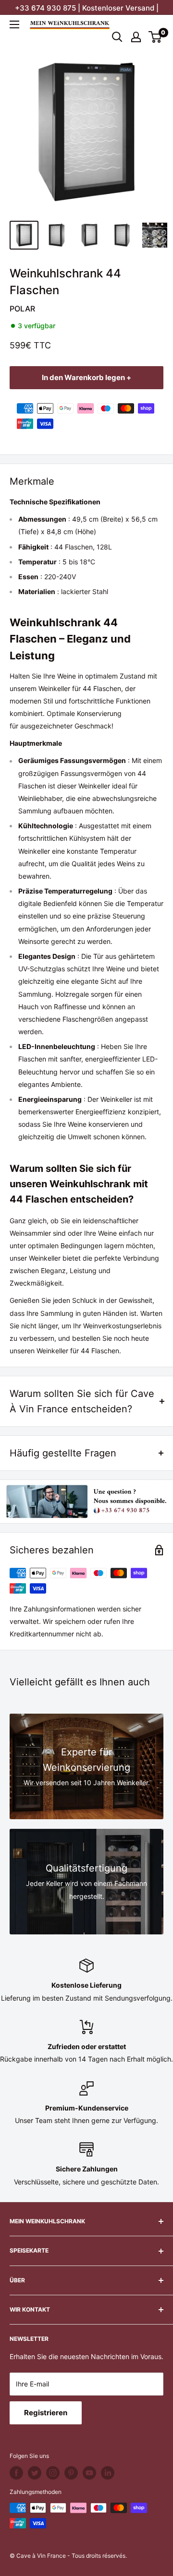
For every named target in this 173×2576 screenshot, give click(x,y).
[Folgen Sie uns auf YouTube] (89, 2473)
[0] (155, 37)
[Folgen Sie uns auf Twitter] (35, 2473)
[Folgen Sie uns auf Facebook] (16, 2473)
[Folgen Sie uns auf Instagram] (53, 2473)
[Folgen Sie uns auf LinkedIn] (108, 2473)
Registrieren (46, 2413)
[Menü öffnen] (14, 24)
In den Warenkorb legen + (86, 377)
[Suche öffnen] (117, 37)
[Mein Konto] (136, 37)
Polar (22, 309)
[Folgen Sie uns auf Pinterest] (71, 2473)
